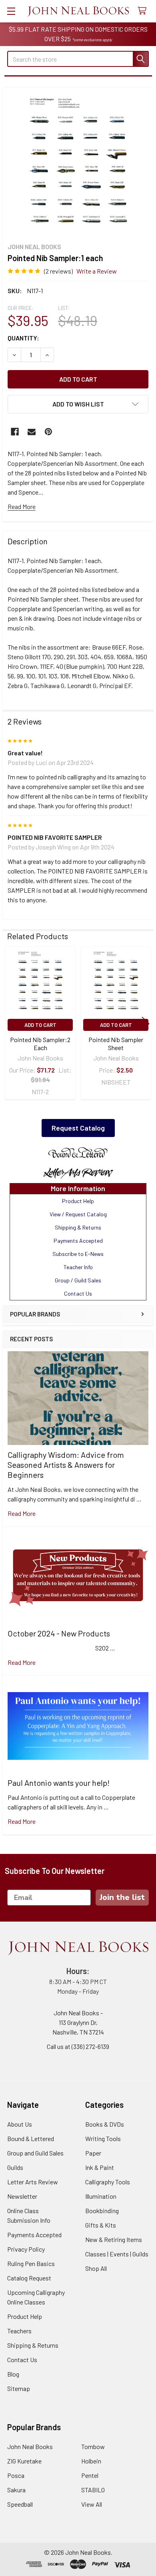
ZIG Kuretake (24, 2461)
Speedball (20, 2504)
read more (22, 1513)
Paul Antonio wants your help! (59, 1783)
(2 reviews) (58, 271)
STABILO (93, 2490)
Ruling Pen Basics (31, 2263)
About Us (20, 2124)
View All (92, 2504)
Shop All (96, 2268)
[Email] (32, 432)
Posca (16, 2475)
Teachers (19, 2331)
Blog (13, 2374)
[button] (78, 1153)
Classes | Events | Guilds (117, 2254)
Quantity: (23, 338)
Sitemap (19, 2388)
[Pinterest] (48, 432)
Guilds (15, 2167)
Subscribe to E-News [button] (78, 1254)
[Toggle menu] (11, 11)
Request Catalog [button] (78, 1128)
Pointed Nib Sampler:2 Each (40, 1043)
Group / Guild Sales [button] (78, 1280)
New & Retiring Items (114, 2239)
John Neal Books (30, 2446)
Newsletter (22, 2196)
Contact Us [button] (78, 1293)
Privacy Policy (26, 2249)
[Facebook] (15, 432)
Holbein (91, 2461)
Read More (22, 506)
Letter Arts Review (33, 2182)
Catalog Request (29, 2278)
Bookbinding (102, 2211)
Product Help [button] (78, 1201)
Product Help (25, 2316)
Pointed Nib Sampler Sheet (116, 1043)
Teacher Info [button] (78, 1267)
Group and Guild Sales (35, 2153)
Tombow (93, 2446)
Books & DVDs (105, 2124)
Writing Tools (103, 2138)
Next (146, 1024)
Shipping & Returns (33, 2345)
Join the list (122, 1897)
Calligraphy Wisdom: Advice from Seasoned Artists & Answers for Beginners (66, 1465)
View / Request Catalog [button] (78, 1214)
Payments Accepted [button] (78, 1241)
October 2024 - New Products (59, 1633)
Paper (93, 2153)
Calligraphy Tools (108, 2182)
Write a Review (97, 271)
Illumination (101, 2196)
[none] (78, 163)
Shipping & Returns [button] (78, 1227)
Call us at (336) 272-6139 (78, 2046)
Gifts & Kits (101, 2225)
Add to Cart (40, 1025)
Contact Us (22, 2360)
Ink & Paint (100, 2167)
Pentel (90, 2475)
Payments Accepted (34, 2235)
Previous (10, 1024)
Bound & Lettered (31, 2138)
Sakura (16, 2490)
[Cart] (144, 11)
